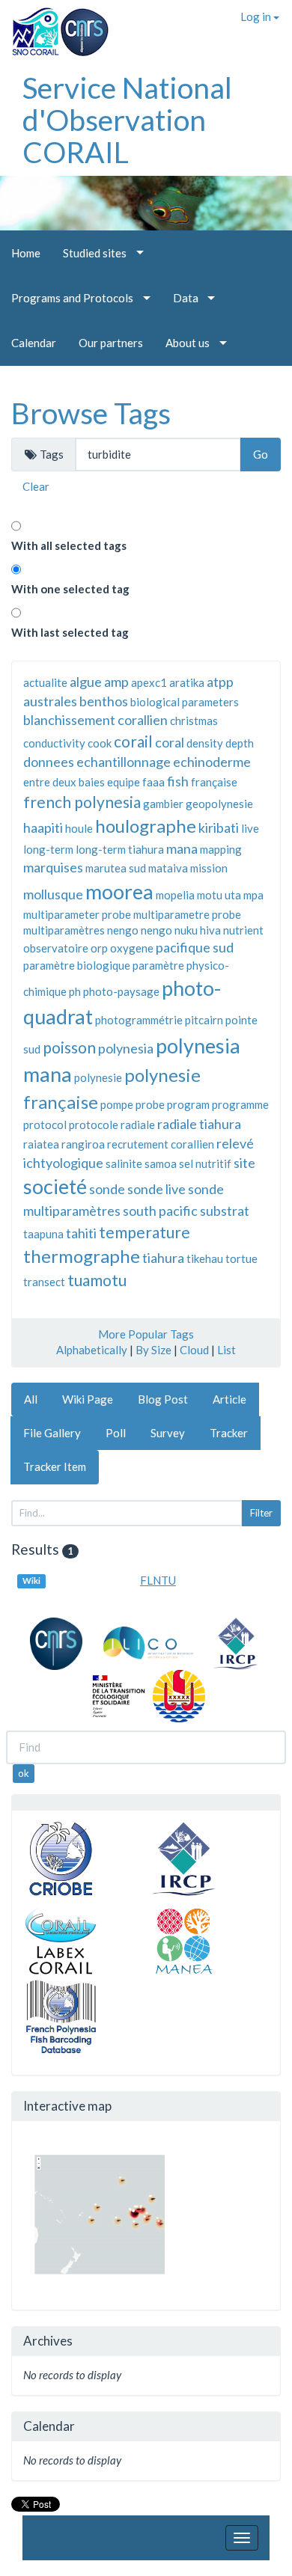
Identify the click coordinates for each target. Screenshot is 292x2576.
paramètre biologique (77, 965)
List (226, 1350)
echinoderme (212, 762)
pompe (117, 1104)
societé (55, 1186)
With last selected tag (70, 632)
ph (75, 991)
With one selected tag (70, 589)
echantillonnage (124, 762)
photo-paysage (121, 991)
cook (100, 743)
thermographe (82, 1256)
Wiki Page (88, 1399)
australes (50, 701)
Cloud (194, 1350)
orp (99, 948)
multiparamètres (64, 930)
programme (240, 1104)
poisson (69, 1047)
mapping (221, 849)
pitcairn (204, 1020)
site (244, 1163)
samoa (161, 1163)
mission (209, 868)
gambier (163, 804)
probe (150, 1104)
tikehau (205, 1258)
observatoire (56, 948)
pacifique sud (195, 947)
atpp (220, 682)
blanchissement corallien (95, 720)
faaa (153, 782)
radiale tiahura (199, 1124)
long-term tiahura (120, 849)
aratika (187, 682)
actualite (45, 682)
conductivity (54, 743)
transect (44, 1282)
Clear (36, 486)
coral (170, 742)
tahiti (81, 1233)
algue (86, 682)
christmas (194, 721)
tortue (241, 1258)
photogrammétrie (139, 1020)
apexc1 (149, 682)
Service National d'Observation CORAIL (127, 120)
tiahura (163, 1258)
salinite (124, 1163)
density (205, 743)
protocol (45, 1125)
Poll (116, 1433)
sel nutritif (205, 1163)
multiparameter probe (77, 914)
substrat (225, 1211)
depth (240, 743)
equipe (124, 782)
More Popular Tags (146, 1334)
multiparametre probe (187, 914)
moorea (119, 891)
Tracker (229, 1433)
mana (182, 848)
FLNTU (158, 1580)
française (214, 782)
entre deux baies (64, 782)
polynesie (98, 1077)
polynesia (126, 1048)
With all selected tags (69, 545)
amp (116, 682)
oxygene (132, 948)
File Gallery (52, 1433)
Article (229, 1399)
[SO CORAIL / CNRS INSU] (54, 26)
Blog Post (163, 1399)
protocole (94, 1125)
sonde (107, 1189)
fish (178, 781)
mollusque (53, 894)
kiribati (219, 827)
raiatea (41, 1144)
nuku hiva (198, 930)
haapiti (43, 827)
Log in (257, 16)
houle (79, 828)
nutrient (243, 930)
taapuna (43, 1234)
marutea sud (116, 868)
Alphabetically (92, 1350)
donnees (49, 762)
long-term (48, 849)
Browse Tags (91, 413)
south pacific (160, 1211)
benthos (104, 701)
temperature (145, 1232)
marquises (53, 867)
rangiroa (83, 1144)
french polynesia (82, 802)
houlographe (146, 826)
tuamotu (97, 1280)
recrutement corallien (161, 1144)
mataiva (168, 868)
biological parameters (185, 702)
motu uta (219, 895)
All (31, 1399)
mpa (253, 895)
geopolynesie (219, 804)
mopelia (175, 895)
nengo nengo (140, 930)
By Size (153, 1350)
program (188, 1104)
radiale (138, 1125)
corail (133, 741)
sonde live (156, 1189)
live (250, 828)
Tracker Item (55, 1466)
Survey (168, 1433)
